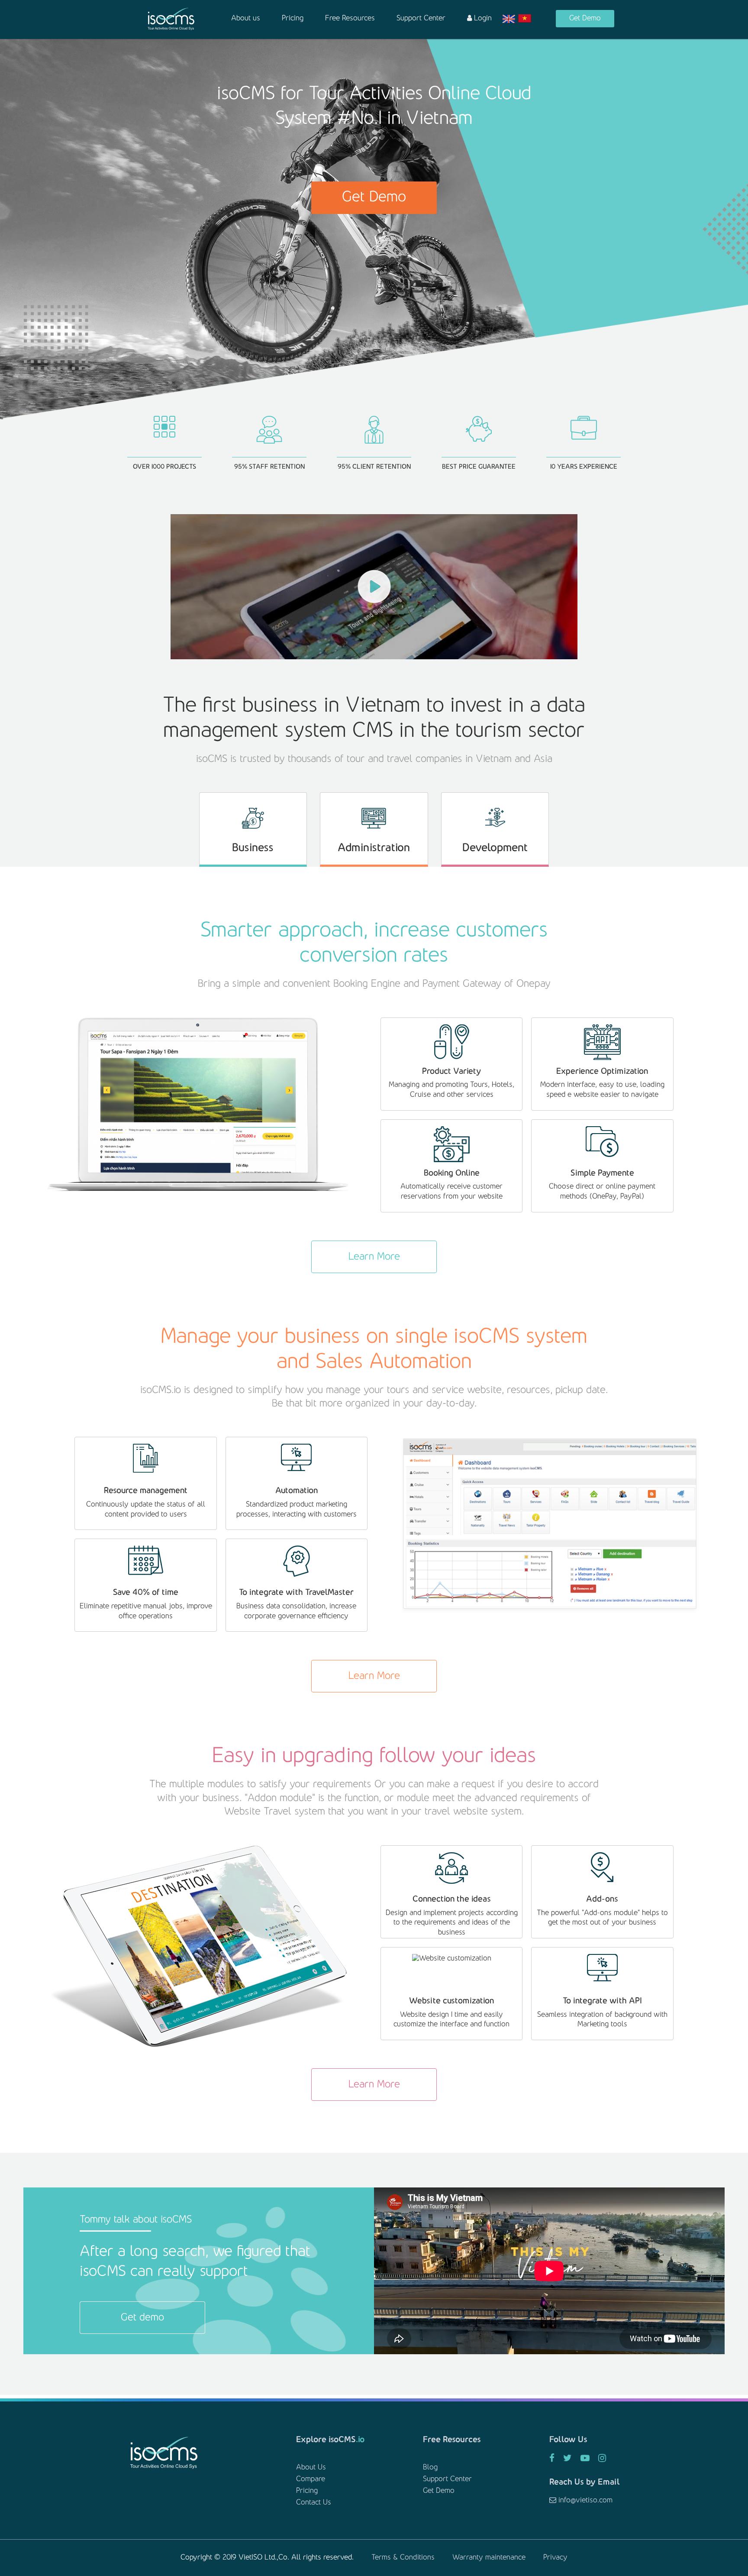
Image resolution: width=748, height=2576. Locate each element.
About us (246, 19)
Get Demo (585, 19)
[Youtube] (585, 2459)
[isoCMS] (171, 19)
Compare (311, 2479)
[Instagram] (602, 2459)
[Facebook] (552, 2459)
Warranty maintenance (489, 2558)
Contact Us (314, 2503)
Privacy (555, 2558)
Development (495, 848)
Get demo (142, 2318)
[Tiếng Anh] (509, 19)
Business (253, 848)
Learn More (374, 1257)
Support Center (421, 19)
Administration (374, 848)
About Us (311, 2468)
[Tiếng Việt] (525, 19)
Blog (430, 2468)
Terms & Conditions (403, 2558)
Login (482, 19)
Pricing (293, 19)
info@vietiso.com (584, 2501)
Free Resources (350, 19)
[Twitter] (567, 2459)
